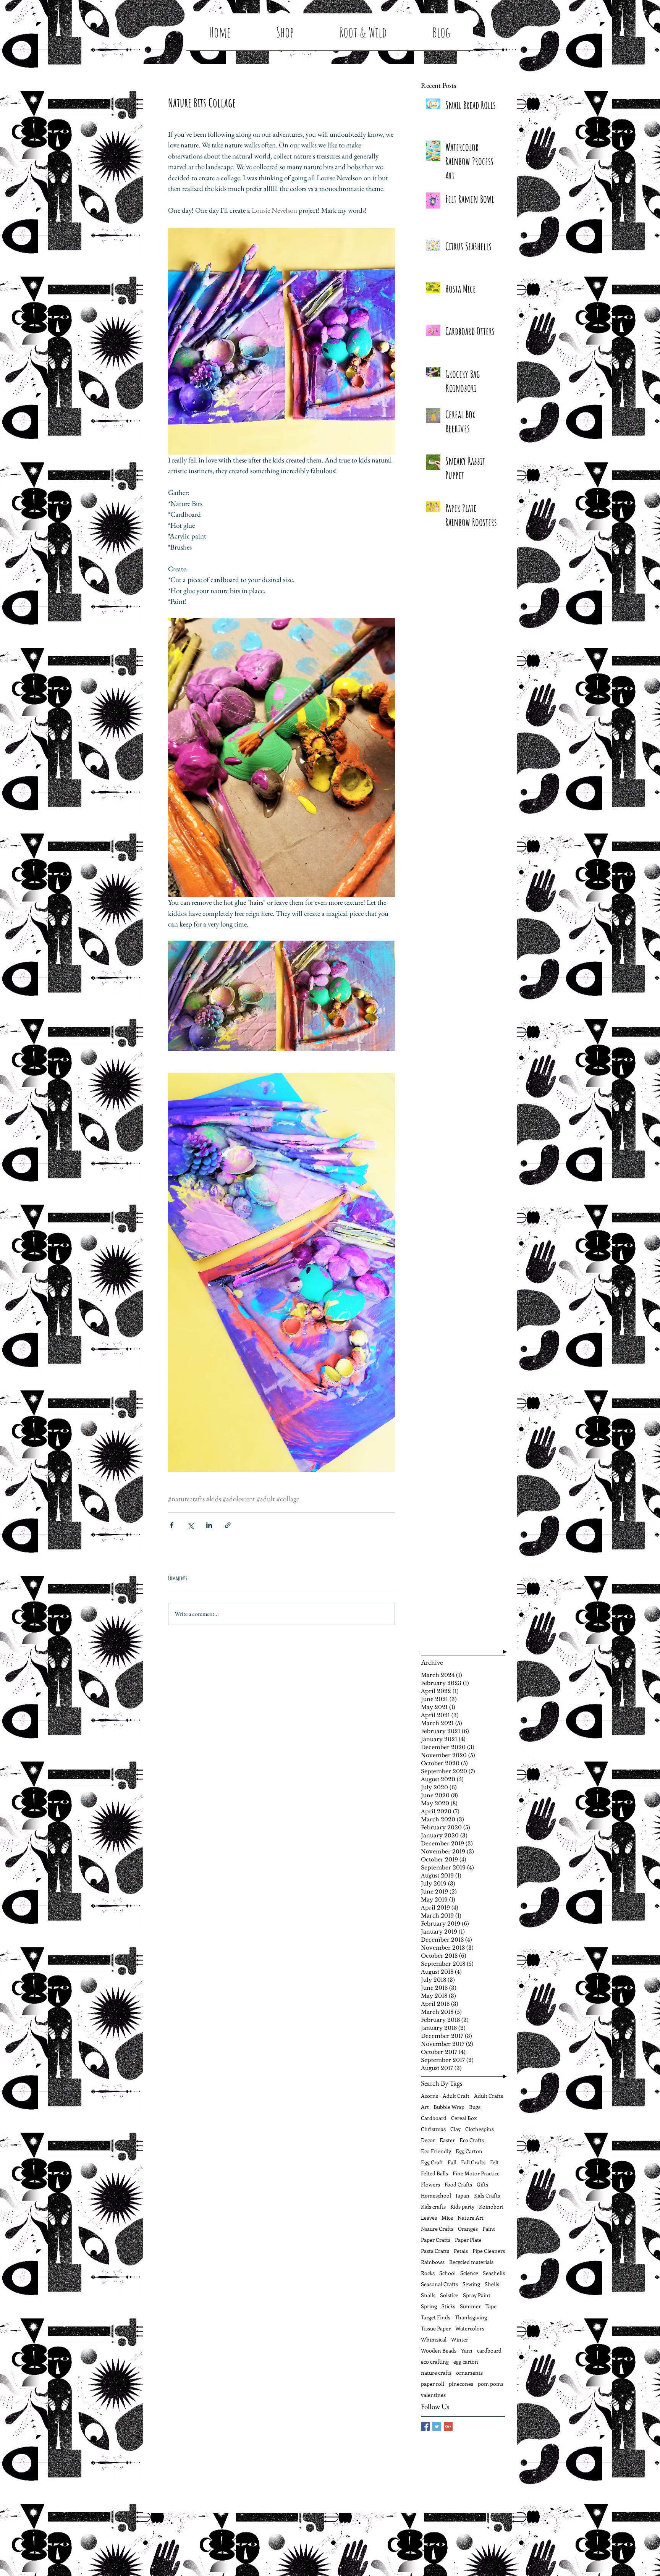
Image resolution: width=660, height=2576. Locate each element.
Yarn (467, 2350)
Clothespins (480, 2129)
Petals (461, 2251)
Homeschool (436, 2195)
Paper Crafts (436, 2240)
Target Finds (436, 2317)
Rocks (428, 2273)
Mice (447, 2218)
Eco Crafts (472, 2140)
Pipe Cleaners (489, 2251)
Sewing (471, 2284)
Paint (489, 2229)
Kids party (462, 2206)
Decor (428, 2140)
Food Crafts (458, 2184)
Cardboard (434, 2118)
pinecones (461, 2384)
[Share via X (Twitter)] (190, 1525)
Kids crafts (433, 2206)
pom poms (491, 2384)
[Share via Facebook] (172, 1525)
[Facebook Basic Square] (425, 2426)
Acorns (429, 2096)
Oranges (468, 2229)
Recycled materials (471, 2262)
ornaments (469, 2373)
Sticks (448, 2306)
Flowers (430, 2184)
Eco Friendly (436, 2151)
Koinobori (491, 2206)
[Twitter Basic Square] (437, 2426)
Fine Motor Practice (476, 2173)
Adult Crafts (489, 2096)
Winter (460, 2339)
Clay (455, 2129)
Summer (470, 2306)
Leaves (429, 2218)
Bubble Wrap (449, 2107)
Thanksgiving (471, 2317)
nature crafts (436, 2373)
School (447, 2273)
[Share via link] (228, 1525)
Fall (452, 2162)
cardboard (489, 2350)
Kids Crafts (487, 2195)
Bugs (475, 2107)
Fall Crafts (473, 2162)
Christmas (433, 2129)
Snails (428, 2295)
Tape (491, 2306)
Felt (494, 2162)
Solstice (449, 2295)
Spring (429, 2306)
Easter (447, 2140)
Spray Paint (477, 2295)
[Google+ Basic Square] (448, 2426)
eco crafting (435, 2362)
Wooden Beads (439, 2350)
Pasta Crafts (435, 2251)
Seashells (494, 2273)
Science (469, 2273)
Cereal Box (464, 2118)
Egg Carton (469, 2151)
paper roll (433, 2384)
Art (425, 2107)
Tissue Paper (436, 2328)
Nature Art (471, 2218)
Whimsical (434, 2339)
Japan (463, 2195)
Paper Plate (468, 2240)
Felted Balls (434, 2173)
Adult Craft (456, 2096)
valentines (433, 2395)
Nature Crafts (437, 2229)
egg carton (466, 2362)
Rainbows (433, 2262)
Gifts (482, 2184)
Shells (492, 2284)
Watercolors (470, 2328)
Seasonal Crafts (439, 2284)
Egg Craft (432, 2162)
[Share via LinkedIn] (209, 1525)
